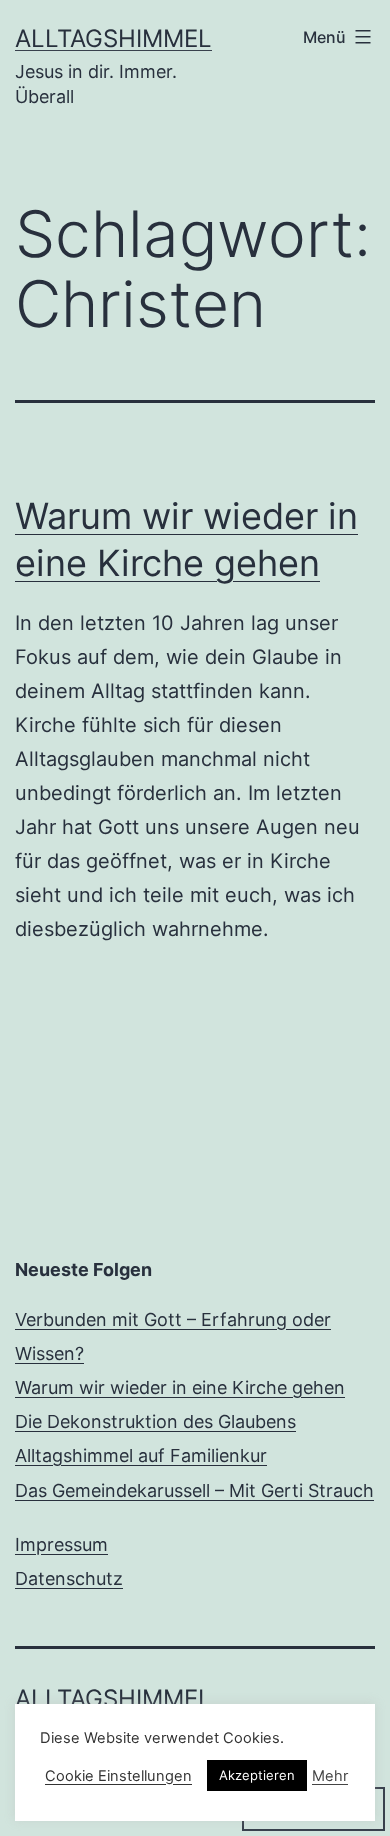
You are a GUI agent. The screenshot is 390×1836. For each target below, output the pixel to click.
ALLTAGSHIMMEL (113, 38)
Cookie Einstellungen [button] (118, 1776)
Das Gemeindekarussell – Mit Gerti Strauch (194, 1490)
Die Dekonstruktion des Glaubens (155, 1421)
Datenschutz (69, 1578)
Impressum (61, 1544)
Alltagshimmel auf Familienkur (141, 1455)
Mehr (330, 1776)
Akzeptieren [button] (257, 1775)
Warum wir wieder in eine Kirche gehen (180, 1387)
